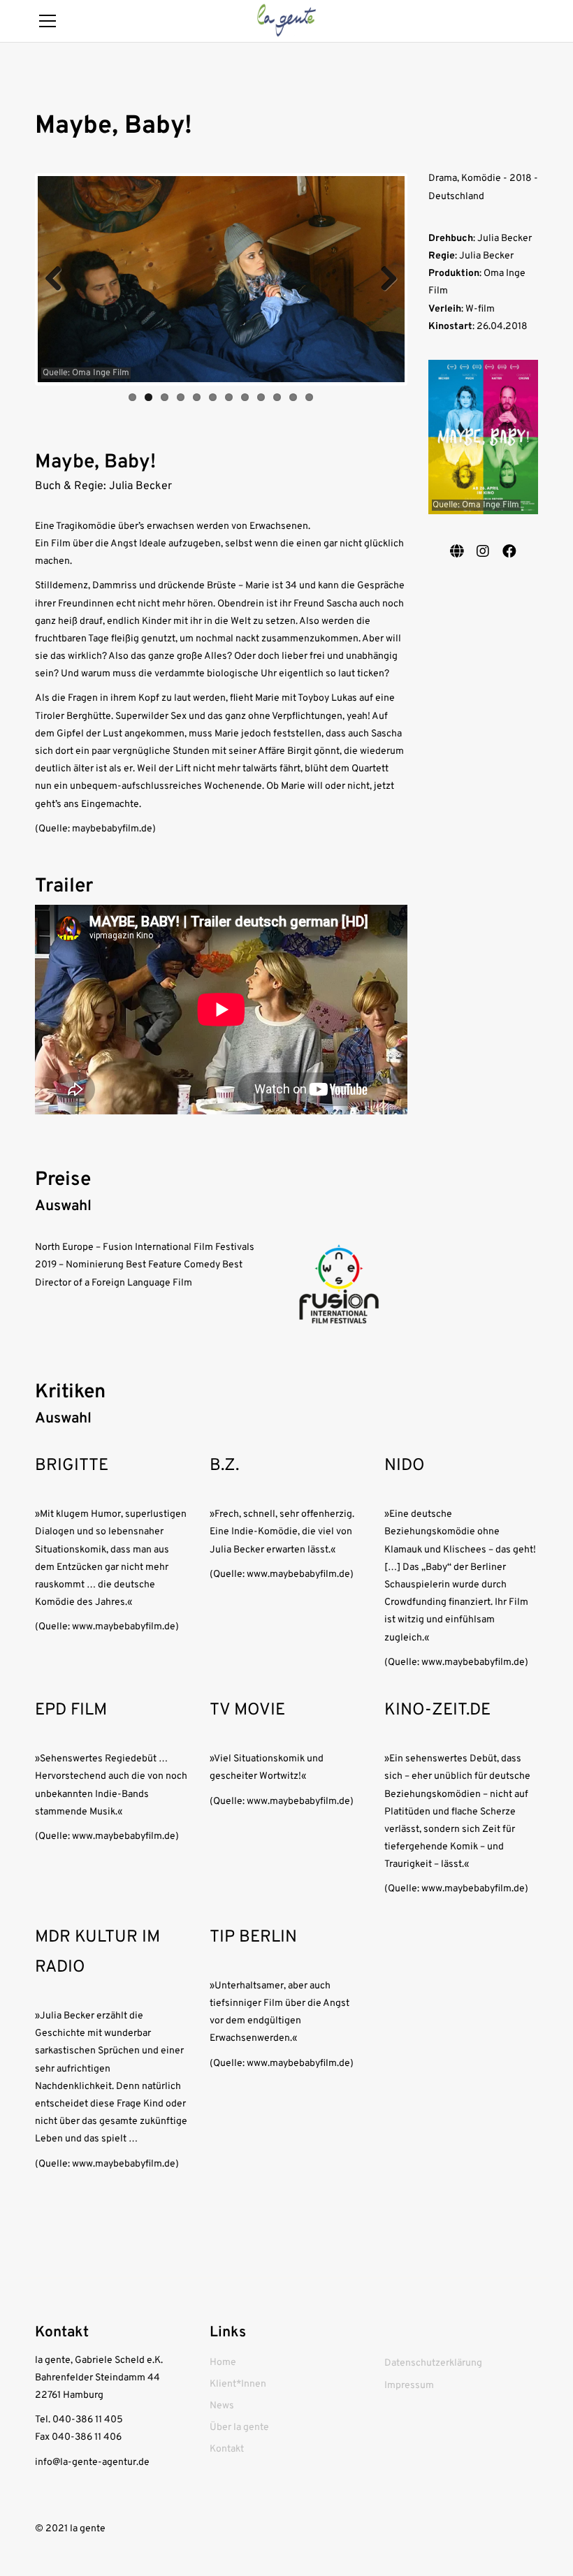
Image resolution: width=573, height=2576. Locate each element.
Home (223, 2363)
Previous (59, 279)
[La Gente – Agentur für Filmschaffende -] (286, 21)
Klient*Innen (238, 2384)
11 (293, 397)
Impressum (409, 2386)
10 (277, 397)
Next (384, 279)
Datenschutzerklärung (433, 2363)
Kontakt (227, 2449)
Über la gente (239, 2428)
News (222, 2406)
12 (309, 397)
